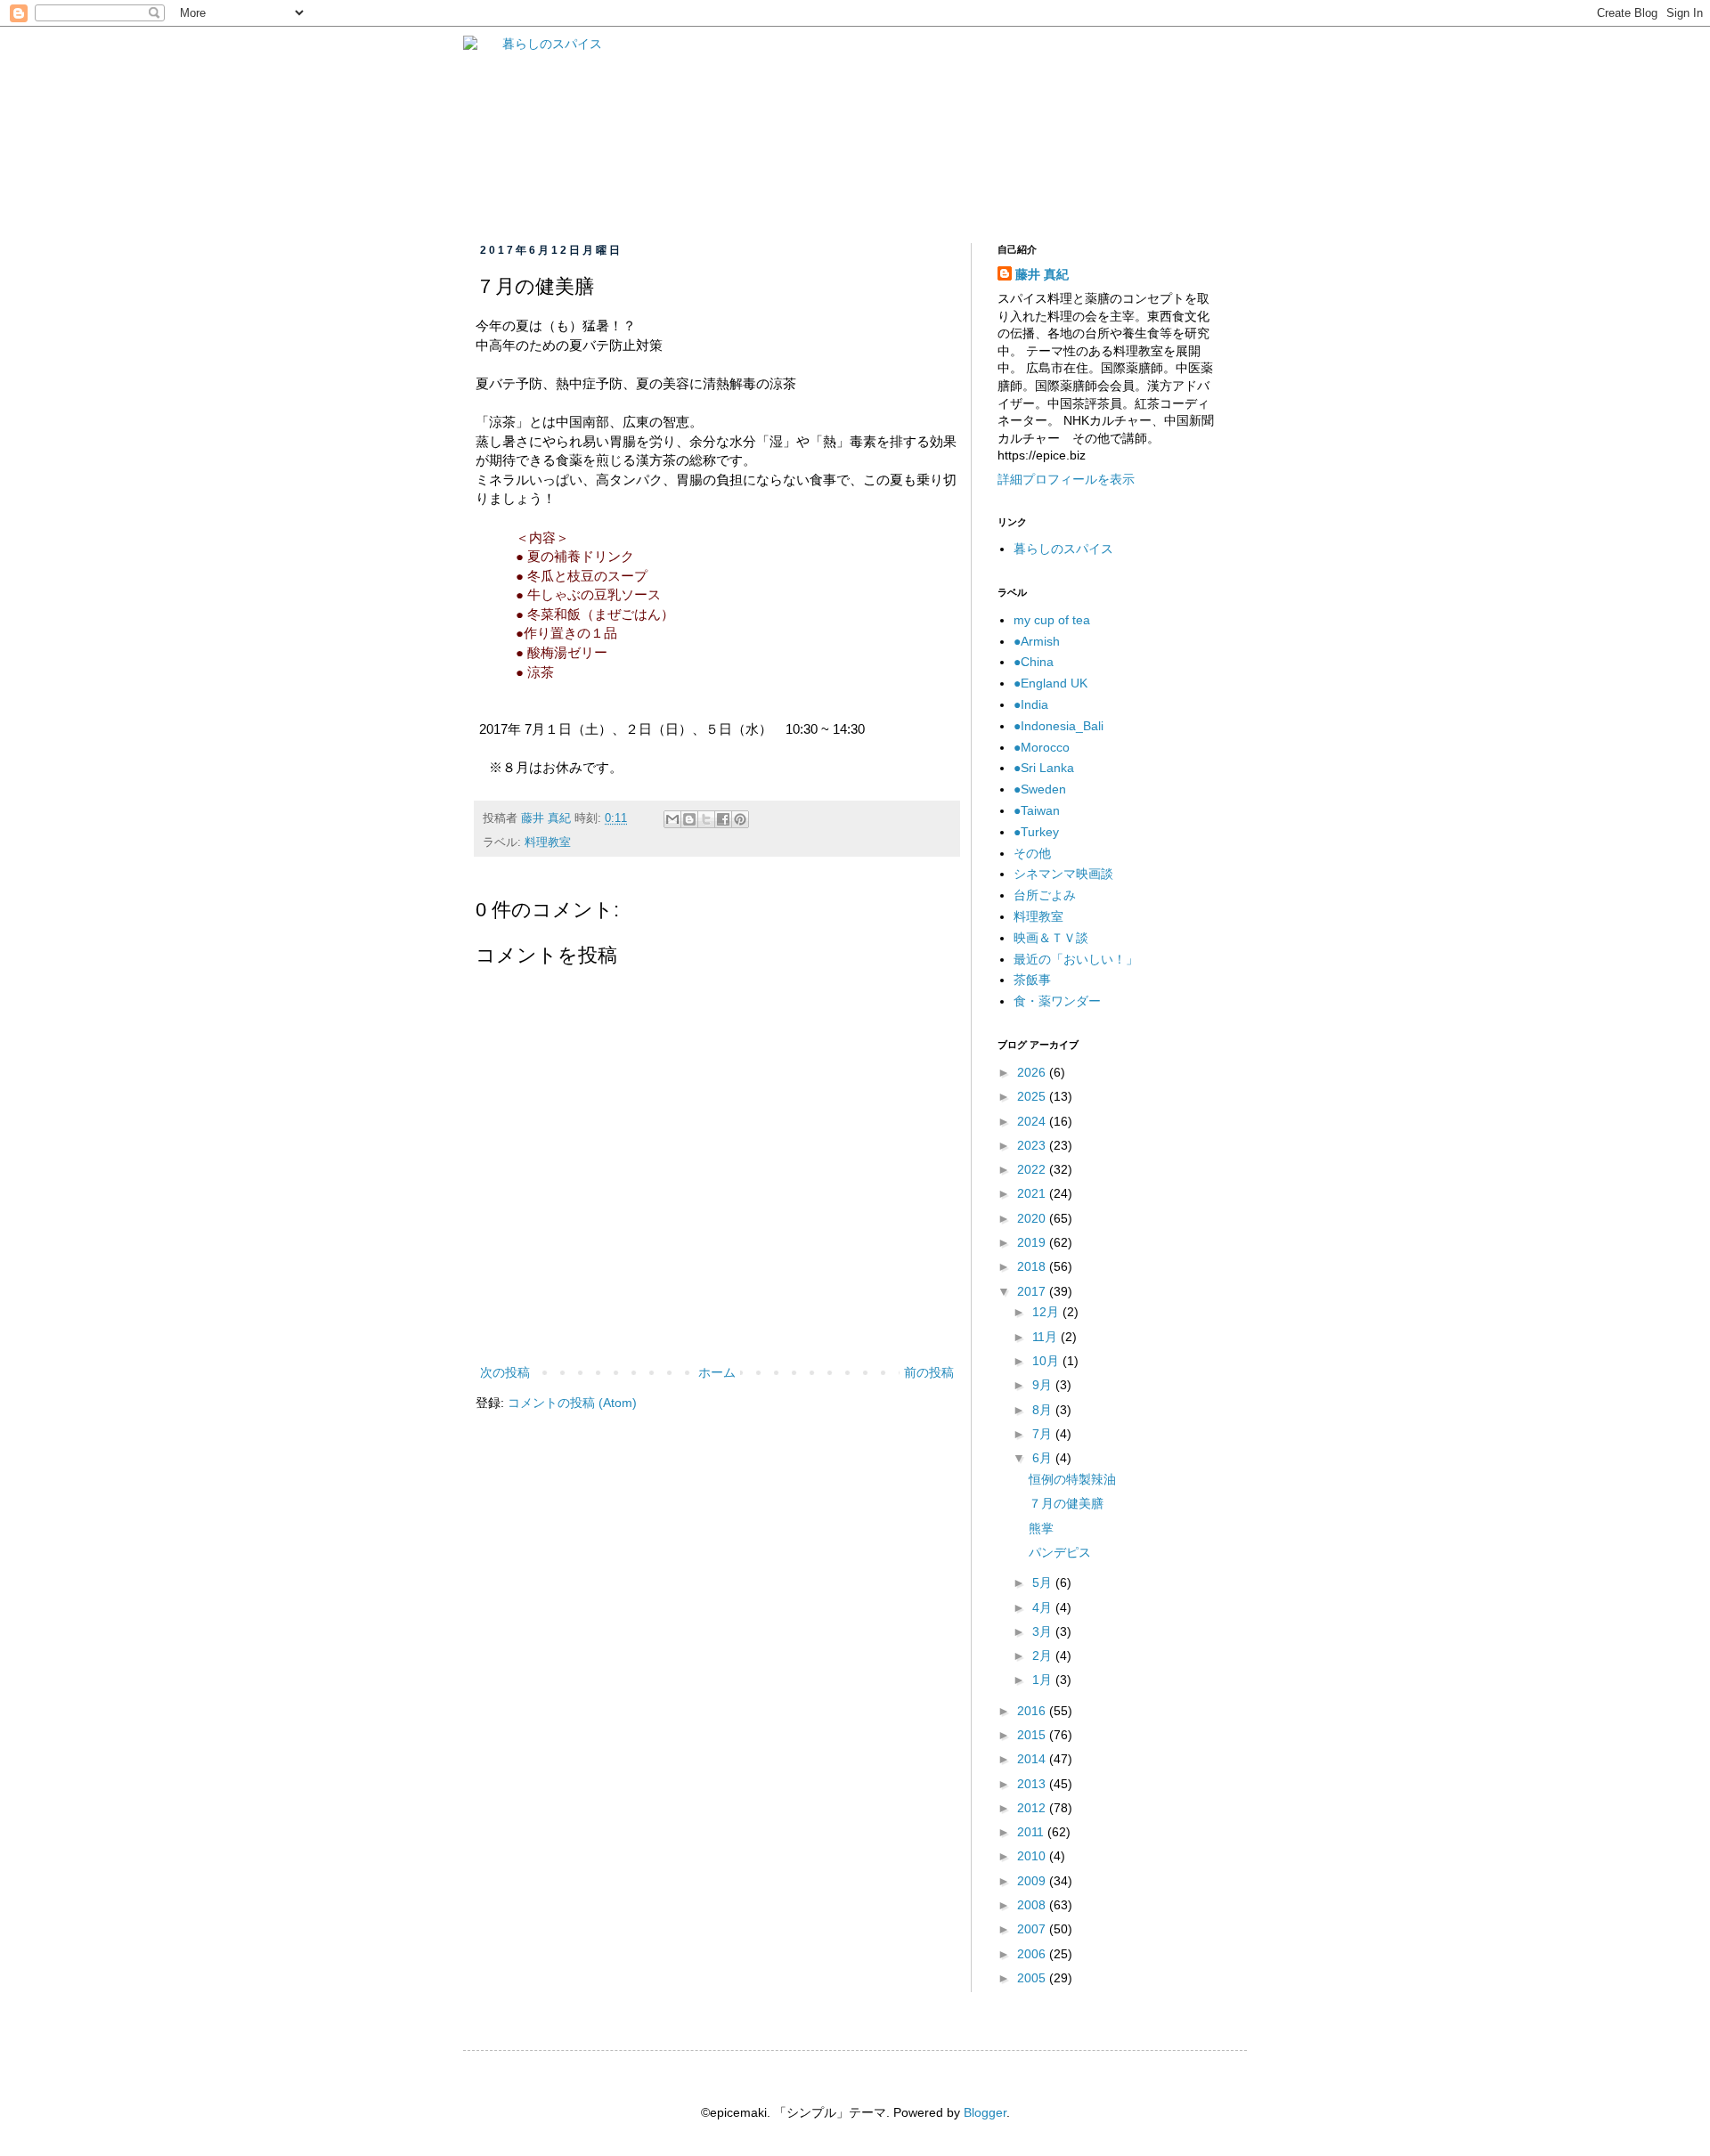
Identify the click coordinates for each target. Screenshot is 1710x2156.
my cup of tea (1052, 620)
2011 (1032, 1832)
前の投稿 (929, 1372)
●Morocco (1042, 747)
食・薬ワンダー (1057, 1001)
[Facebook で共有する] (723, 819)
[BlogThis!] (689, 819)
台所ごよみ (1045, 895)
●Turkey (1036, 832)
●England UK (1050, 683)
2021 (1033, 1193)
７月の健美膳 (1066, 1503)
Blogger (985, 2112)
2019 (1033, 1242)
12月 (1047, 1312)
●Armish (1037, 641)
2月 (1044, 1656)
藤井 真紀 (1042, 274)
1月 (1044, 1680)
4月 (1044, 1607)
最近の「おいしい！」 (1076, 959)
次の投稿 (505, 1372)
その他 (1032, 853)
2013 (1033, 1784)
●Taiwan (1037, 810)
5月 (1044, 1582)
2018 (1033, 1266)
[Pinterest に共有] (740, 819)
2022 (1033, 1169)
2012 (1033, 1808)
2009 (1033, 1881)
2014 (1033, 1759)
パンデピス (1066, 1552)
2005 (1033, 1978)
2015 (1033, 1735)
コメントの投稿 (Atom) (572, 1403)
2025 (1033, 1096)
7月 (1044, 1434)
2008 (1033, 1905)
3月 (1044, 1631)
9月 (1044, 1385)
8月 (1044, 1410)
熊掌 (1041, 1528)
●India (1031, 704)
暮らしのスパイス (1063, 549)
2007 (1033, 1929)
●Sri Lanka (1044, 768)
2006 (1033, 1954)
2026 (1033, 1072)
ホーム (717, 1372)
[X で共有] (706, 819)
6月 (1044, 1458)
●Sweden (1040, 789)
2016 (1033, 1711)
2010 (1033, 1856)
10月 (1047, 1361)
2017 (1033, 1291)
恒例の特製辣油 (1072, 1479)
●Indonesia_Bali (1059, 726)
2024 (1033, 1121)
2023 (1033, 1145)
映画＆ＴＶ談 (1051, 938)
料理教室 (548, 842)
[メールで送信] (672, 819)
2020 (1033, 1218)
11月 (1046, 1337)
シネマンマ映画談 (1063, 874)
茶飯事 (1032, 980)
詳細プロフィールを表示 (1066, 479)
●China (1034, 662)
